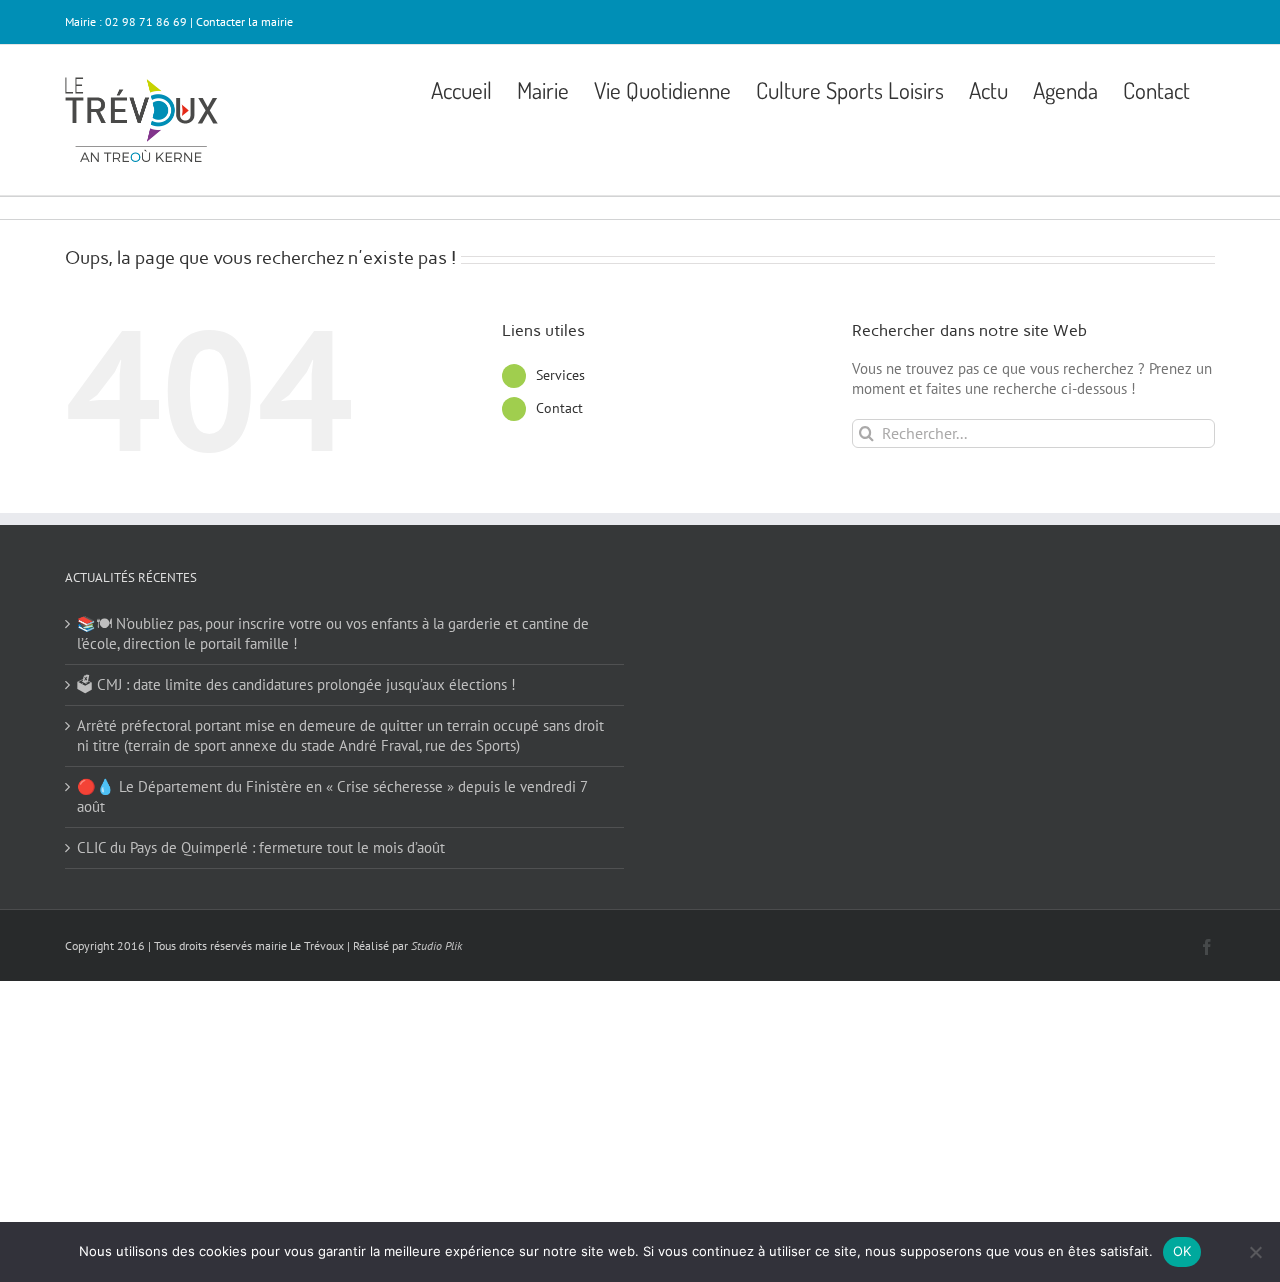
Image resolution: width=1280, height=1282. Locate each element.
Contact (559, 408)
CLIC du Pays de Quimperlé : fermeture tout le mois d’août (261, 847)
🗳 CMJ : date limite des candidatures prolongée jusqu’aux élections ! (296, 684)
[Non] (1255, 1252)
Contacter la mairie (244, 21)
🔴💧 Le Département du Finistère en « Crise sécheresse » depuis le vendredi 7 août (332, 796)
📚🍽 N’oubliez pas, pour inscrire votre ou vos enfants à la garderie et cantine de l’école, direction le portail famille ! (333, 633)
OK (1182, 1251)
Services (560, 375)
